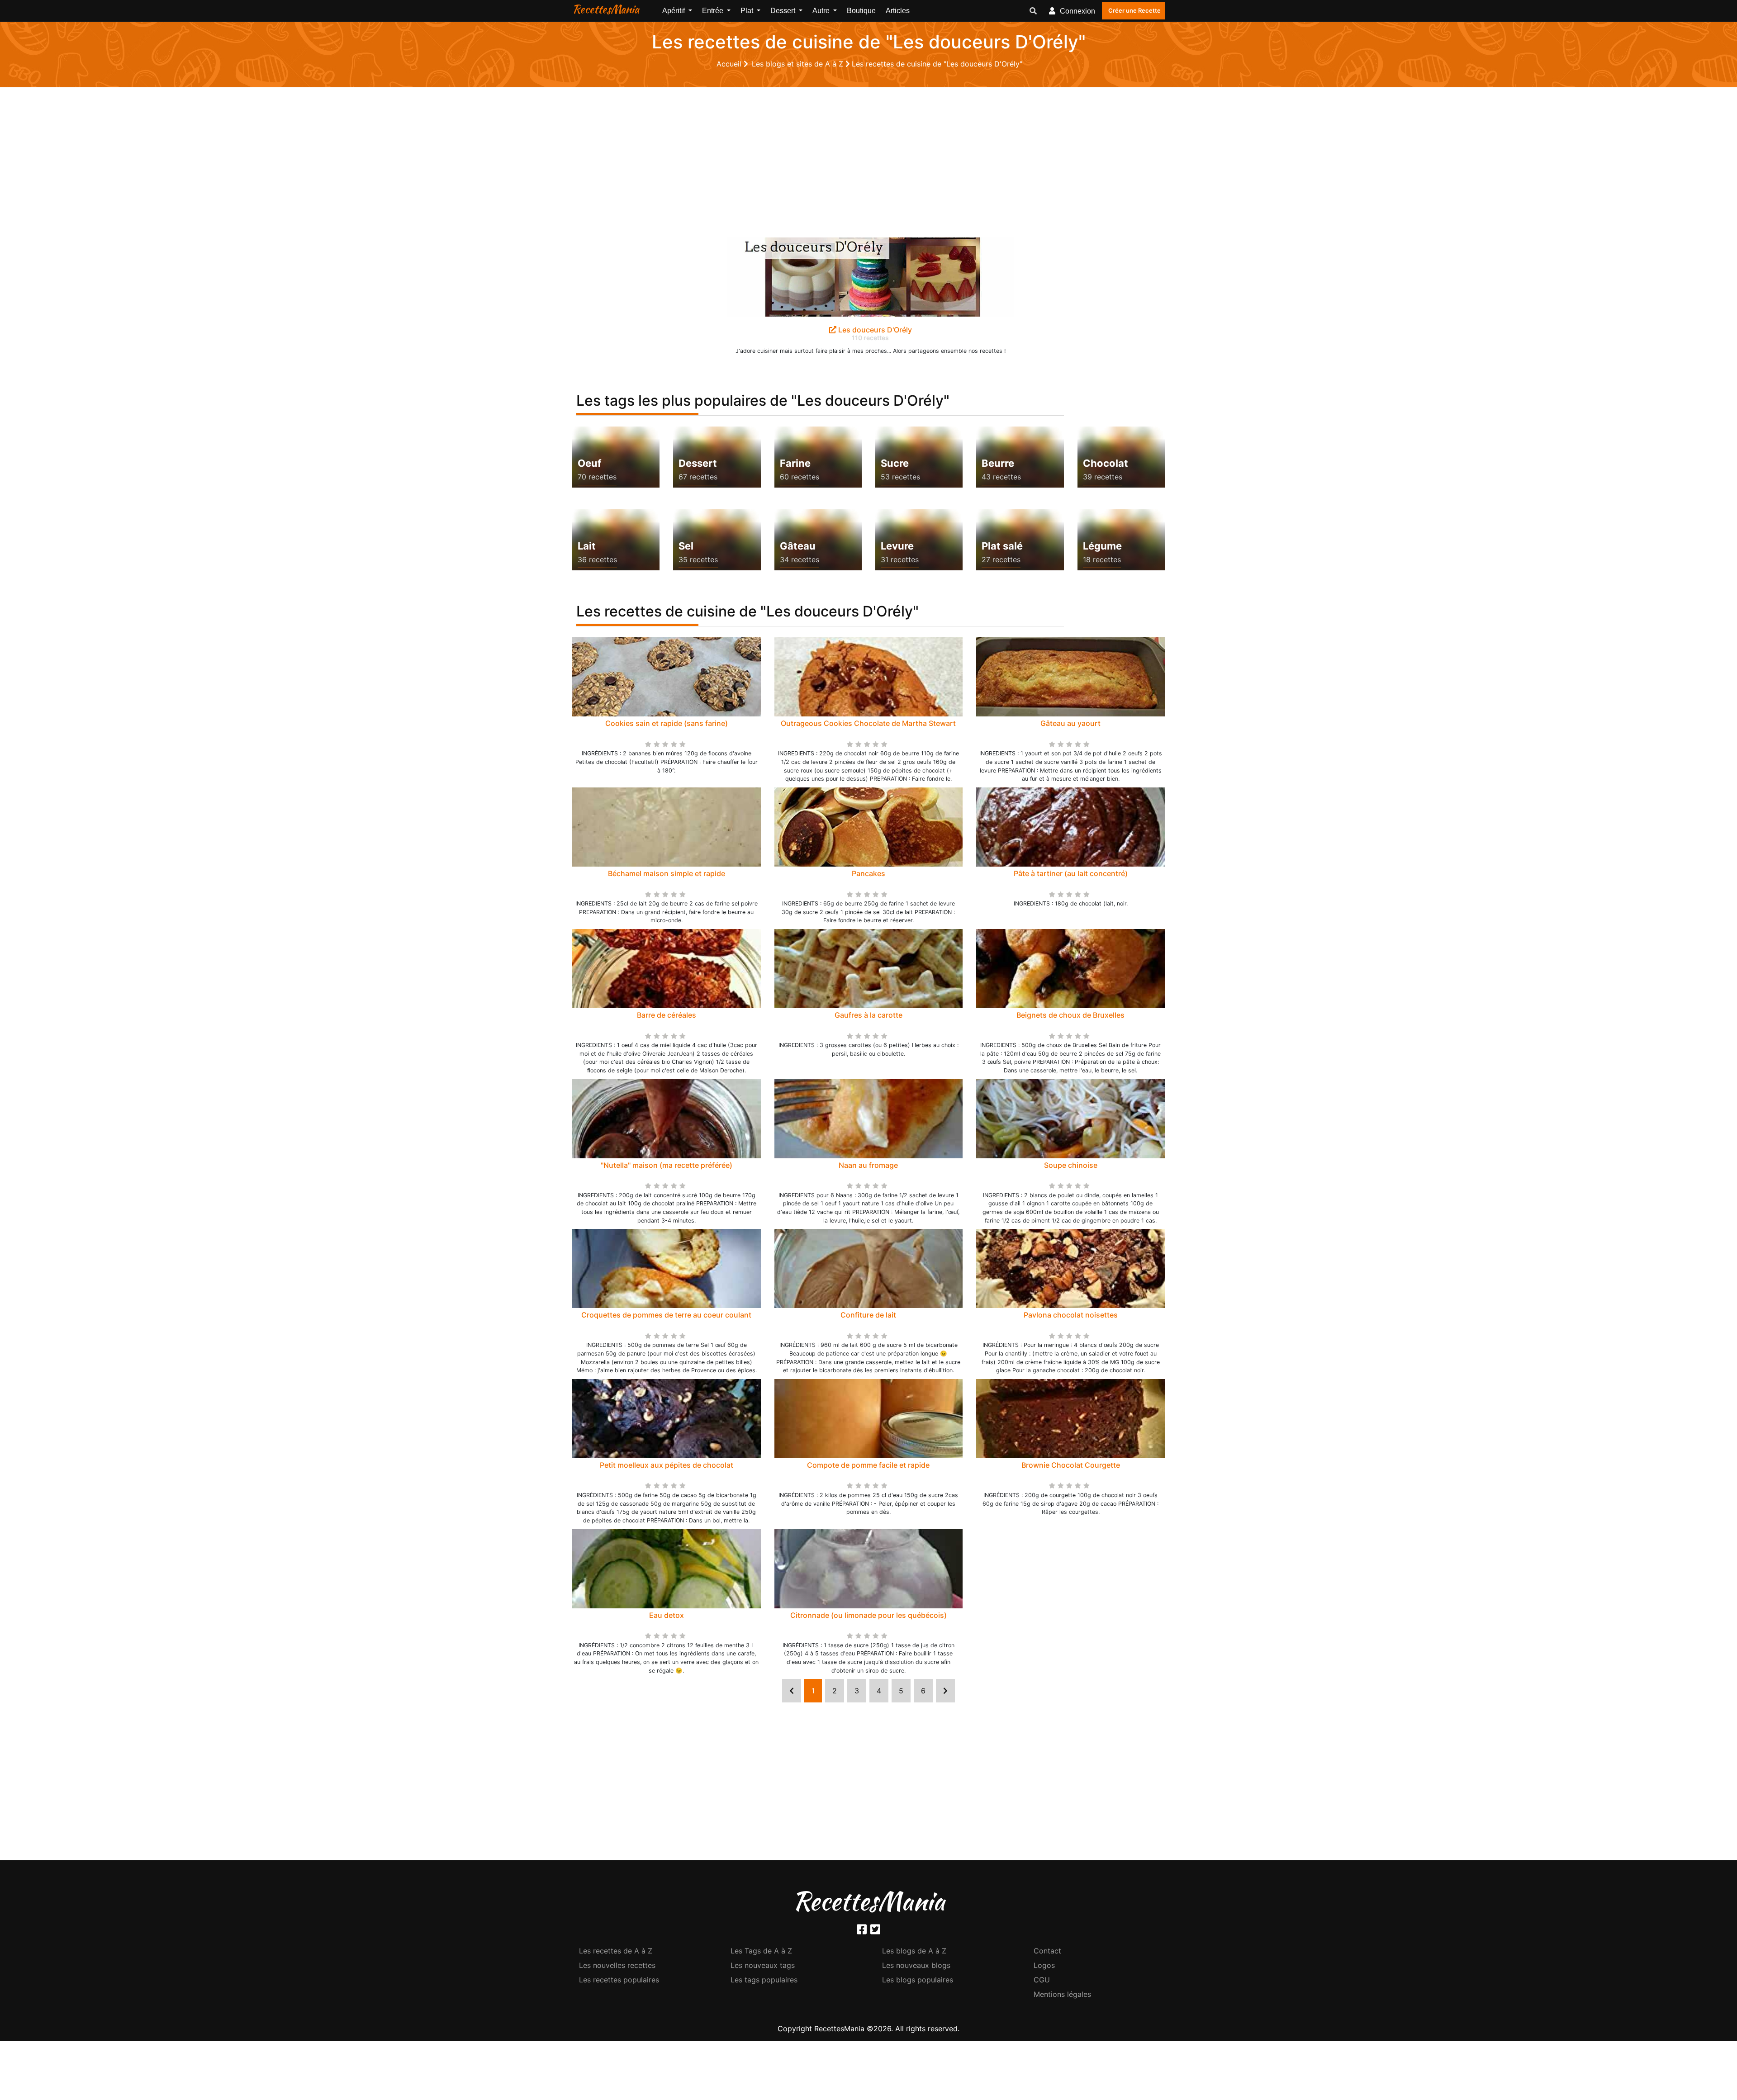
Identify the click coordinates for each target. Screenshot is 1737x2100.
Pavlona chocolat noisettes (1071, 1315)
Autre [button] (822, 11)
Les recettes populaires (619, 1980)
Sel (686, 546)
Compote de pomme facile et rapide (868, 1465)
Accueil (730, 64)
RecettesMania (606, 9)
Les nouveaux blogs (916, 1965)
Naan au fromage (868, 1165)
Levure (897, 546)
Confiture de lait (868, 1315)
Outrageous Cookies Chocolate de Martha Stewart (868, 723)
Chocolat (1106, 463)
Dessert (698, 463)
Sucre (895, 463)
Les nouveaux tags (763, 1965)
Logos (1044, 1965)
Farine (795, 463)
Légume (1102, 546)
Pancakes (868, 873)
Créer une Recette (1134, 10)
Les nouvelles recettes (617, 1965)
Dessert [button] (784, 11)
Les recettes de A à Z (616, 1951)
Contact (1047, 1951)
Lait (587, 546)
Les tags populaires (764, 1980)
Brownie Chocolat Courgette (1071, 1465)
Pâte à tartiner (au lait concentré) (1071, 873)
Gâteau (798, 546)
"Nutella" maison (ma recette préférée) (667, 1165)
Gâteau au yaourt (1070, 723)
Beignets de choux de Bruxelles (1070, 1015)
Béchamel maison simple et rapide (667, 873)
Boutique (861, 11)
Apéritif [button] (674, 11)
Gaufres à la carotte (868, 1015)
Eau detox (667, 1615)
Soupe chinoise (1071, 1165)
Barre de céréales (667, 1015)
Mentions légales (1062, 1994)
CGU (1042, 1980)
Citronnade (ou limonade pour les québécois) (868, 1615)
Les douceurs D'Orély (874, 330)
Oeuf (589, 463)
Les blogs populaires (918, 1980)
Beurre (998, 463)
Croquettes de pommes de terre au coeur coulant (666, 1315)
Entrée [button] (714, 11)
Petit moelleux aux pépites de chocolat (667, 1465)
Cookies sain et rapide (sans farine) (667, 723)
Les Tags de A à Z (761, 1951)
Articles (898, 11)
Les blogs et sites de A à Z (799, 64)
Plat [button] (748, 11)
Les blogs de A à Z (914, 1951)
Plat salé (1002, 546)
